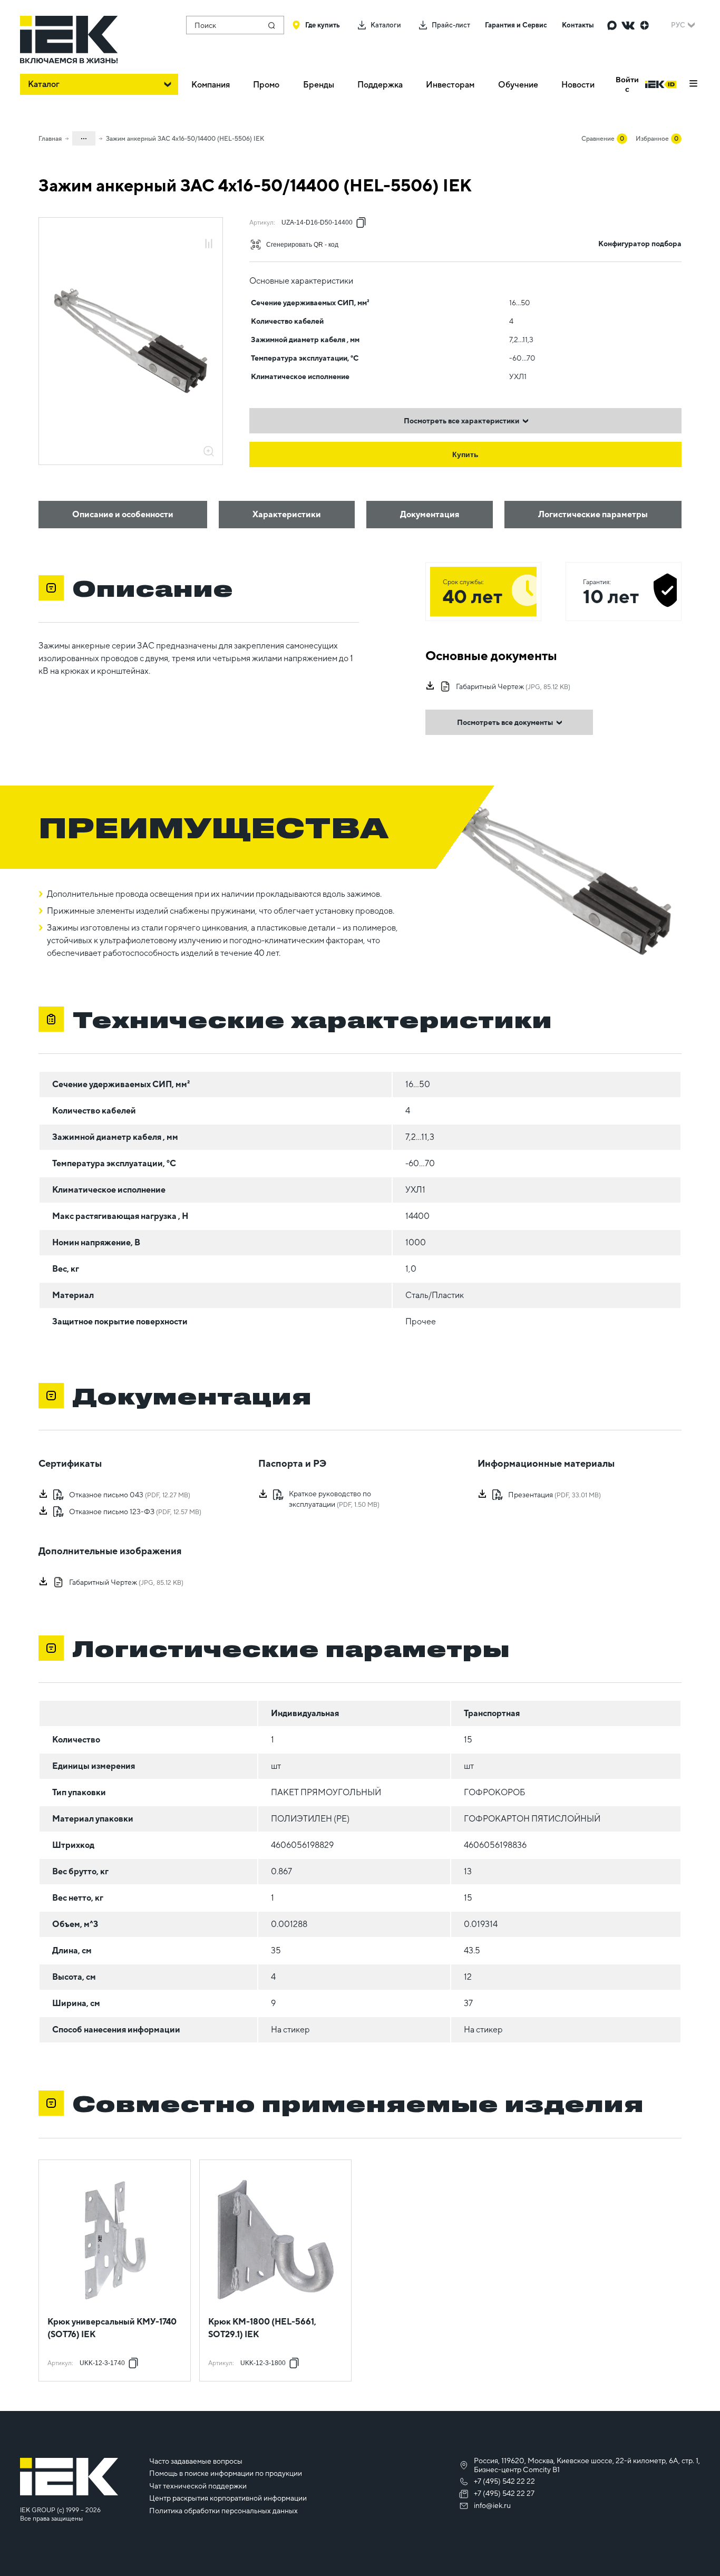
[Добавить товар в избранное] (209, 232)
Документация (430, 514)
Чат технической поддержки (198, 2486)
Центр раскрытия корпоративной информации (228, 2498)
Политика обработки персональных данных (223, 2511)
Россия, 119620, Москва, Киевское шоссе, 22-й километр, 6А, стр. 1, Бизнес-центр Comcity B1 (587, 2465)
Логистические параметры (593, 514)
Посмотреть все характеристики (461, 421)
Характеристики (287, 514)
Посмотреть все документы (505, 722)
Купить (465, 454)
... (84, 137)
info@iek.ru (492, 2505)
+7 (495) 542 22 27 (504, 2493)
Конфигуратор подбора (640, 244)
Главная (50, 139)
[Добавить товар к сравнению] (209, 244)
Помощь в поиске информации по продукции (226, 2473)
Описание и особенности (123, 514)
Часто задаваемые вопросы (196, 2461)
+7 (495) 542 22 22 (504, 2481)
